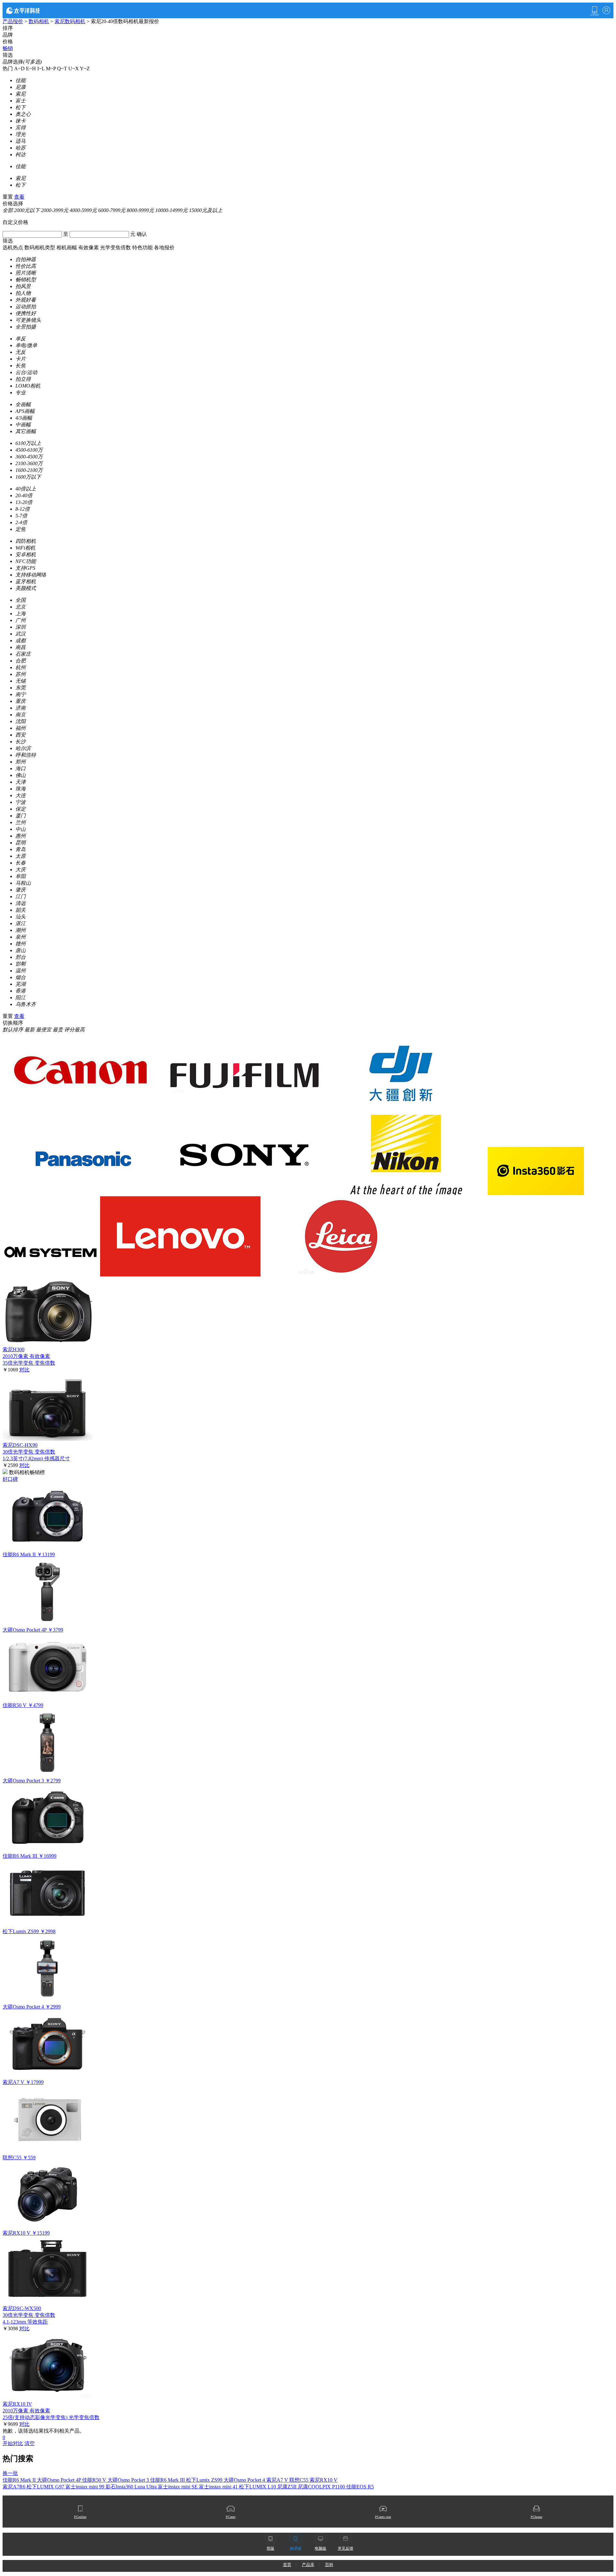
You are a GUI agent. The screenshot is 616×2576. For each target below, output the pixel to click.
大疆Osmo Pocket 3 (129, 2480)
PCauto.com (383, 2517)
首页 (287, 2565)
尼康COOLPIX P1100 (322, 2487)
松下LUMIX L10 (258, 2487)
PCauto (231, 2517)
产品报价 (13, 21)
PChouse (536, 2517)
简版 (270, 2548)
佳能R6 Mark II (20, 2480)
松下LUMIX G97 (46, 2487)
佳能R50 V (95, 2480)
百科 (329, 2565)
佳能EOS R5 (360, 2487)
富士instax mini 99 (86, 2487)
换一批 (10, 2473)
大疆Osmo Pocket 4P (60, 2480)
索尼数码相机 (70, 21)
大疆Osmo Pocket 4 (245, 2480)
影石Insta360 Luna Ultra (132, 2487)
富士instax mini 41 (219, 2487)
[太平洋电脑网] (32, 10)
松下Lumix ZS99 (205, 2480)
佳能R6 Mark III (168, 2480)
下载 (595, 11)
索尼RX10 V (324, 2480)
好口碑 (10, 1479)
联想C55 (299, 2480)
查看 (19, 197)
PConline (80, 2517)
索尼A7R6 (15, 2487)
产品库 (308, 2565)
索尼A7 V (278, 2480)
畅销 (8, 48)
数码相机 (39, 21)
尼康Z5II (287, 2487)
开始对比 (13, 2443)
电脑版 (321, 2548)
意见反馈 (346, 2548)
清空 (30, 2443)
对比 (24, 1370)
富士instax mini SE (178, 2487)
